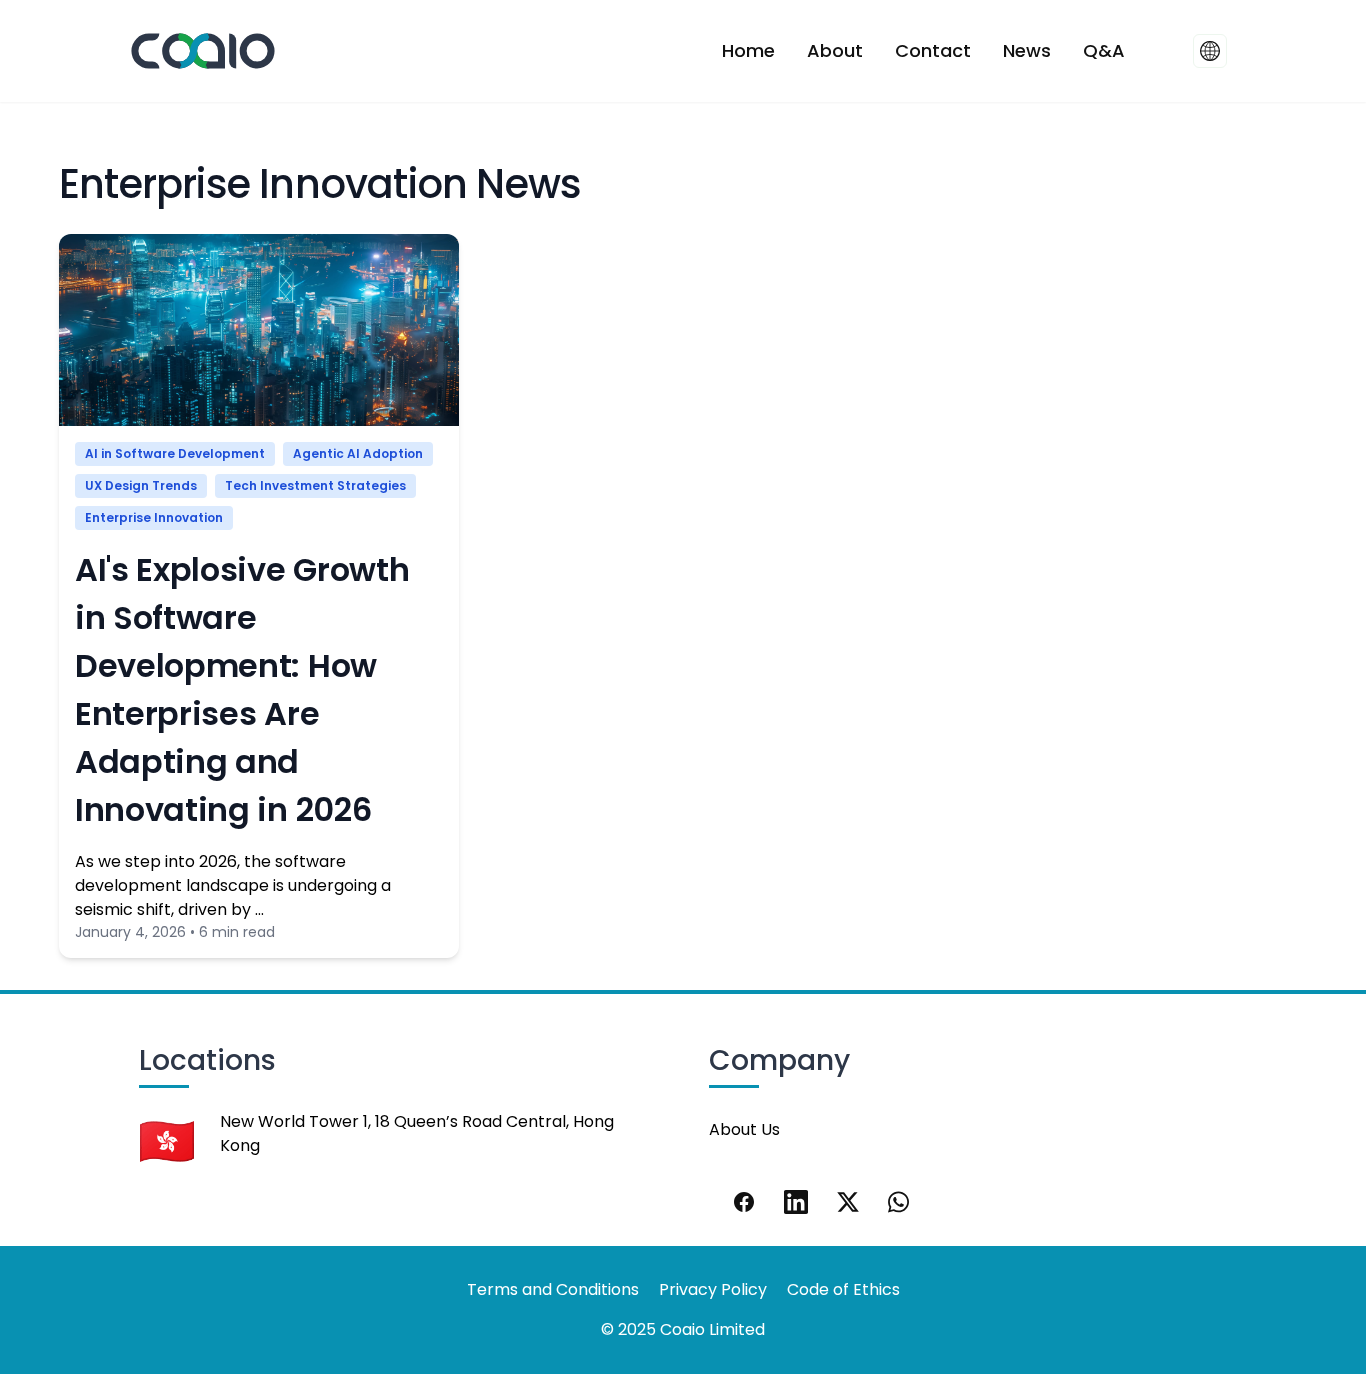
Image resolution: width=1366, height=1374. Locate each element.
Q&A (1104, 50)
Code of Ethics (843, 1289)
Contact (933, 50)
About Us (744, 1129)
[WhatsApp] (900, 1202)
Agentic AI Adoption (358, 453)
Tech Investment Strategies (315, 485)
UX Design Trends (141, 485)
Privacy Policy (713, 1289)
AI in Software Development (175, 453)
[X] (848, 1202)
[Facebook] (744, 1202)
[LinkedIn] (796, 1202)
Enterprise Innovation (154, 517)
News (1027, 50)
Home (748, 50)
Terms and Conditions (553, 1289)
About (835, 50)
